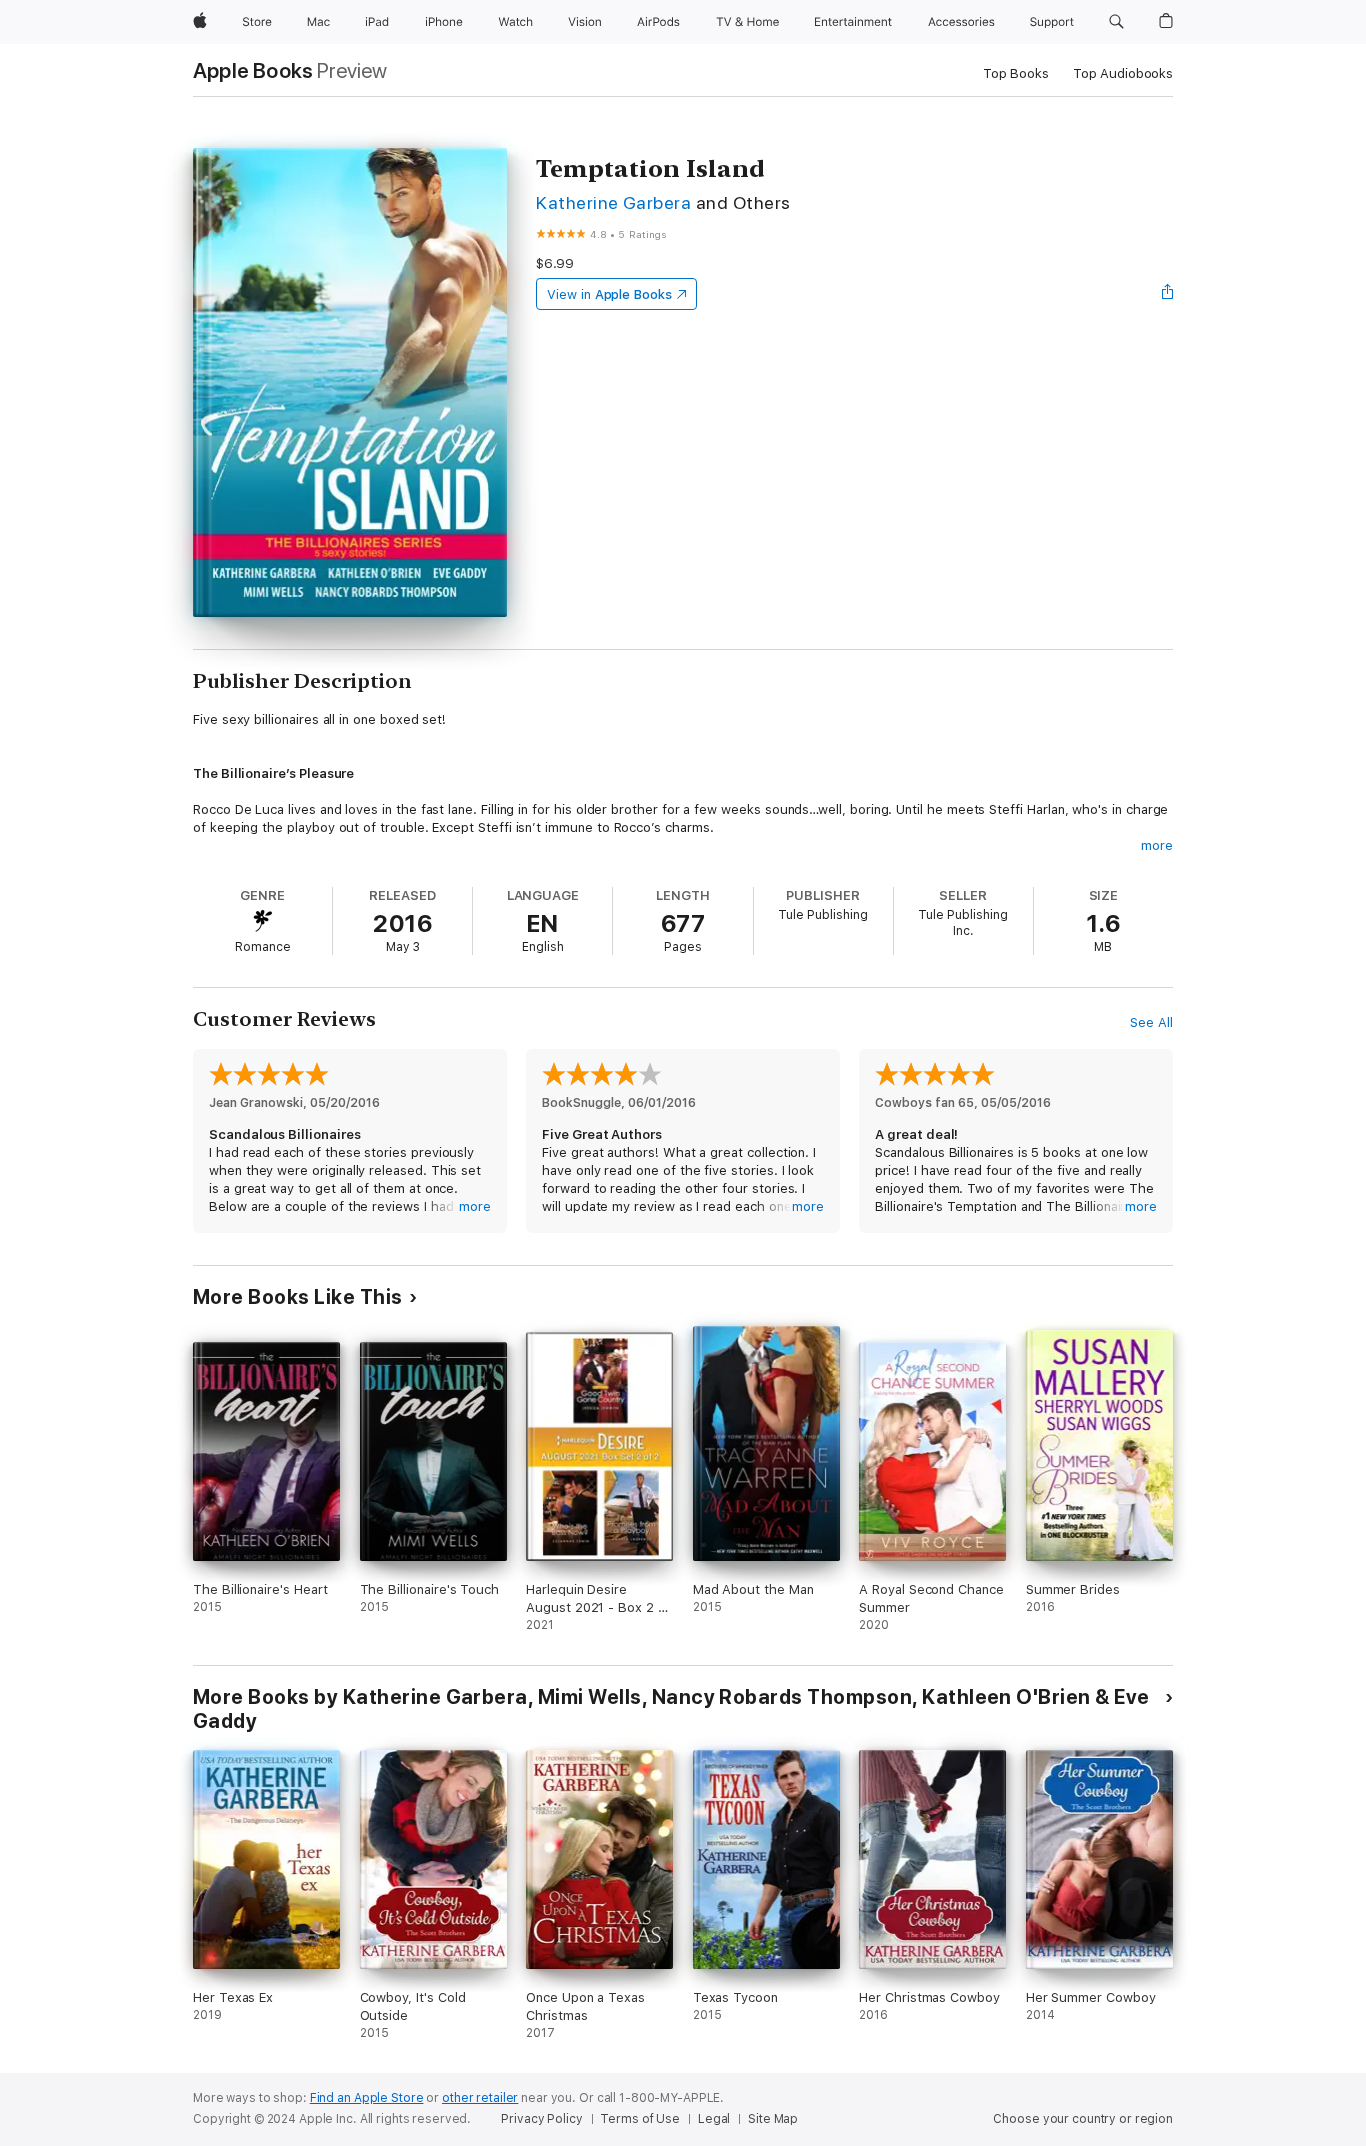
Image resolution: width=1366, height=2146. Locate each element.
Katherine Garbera (613, 202)
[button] (1116, 22)
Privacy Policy (541, 2119)
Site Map (773, 2119)
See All (1151, 1022)
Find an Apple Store (367, 2098)
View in (609, 294)
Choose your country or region (1083, 2119)
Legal (714, 2119)
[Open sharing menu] (1168, 294)
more (1157, 845)
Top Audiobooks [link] (1123, 73)
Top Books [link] (1016, 73)
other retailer (480, 2098)
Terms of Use (640, 2119)
